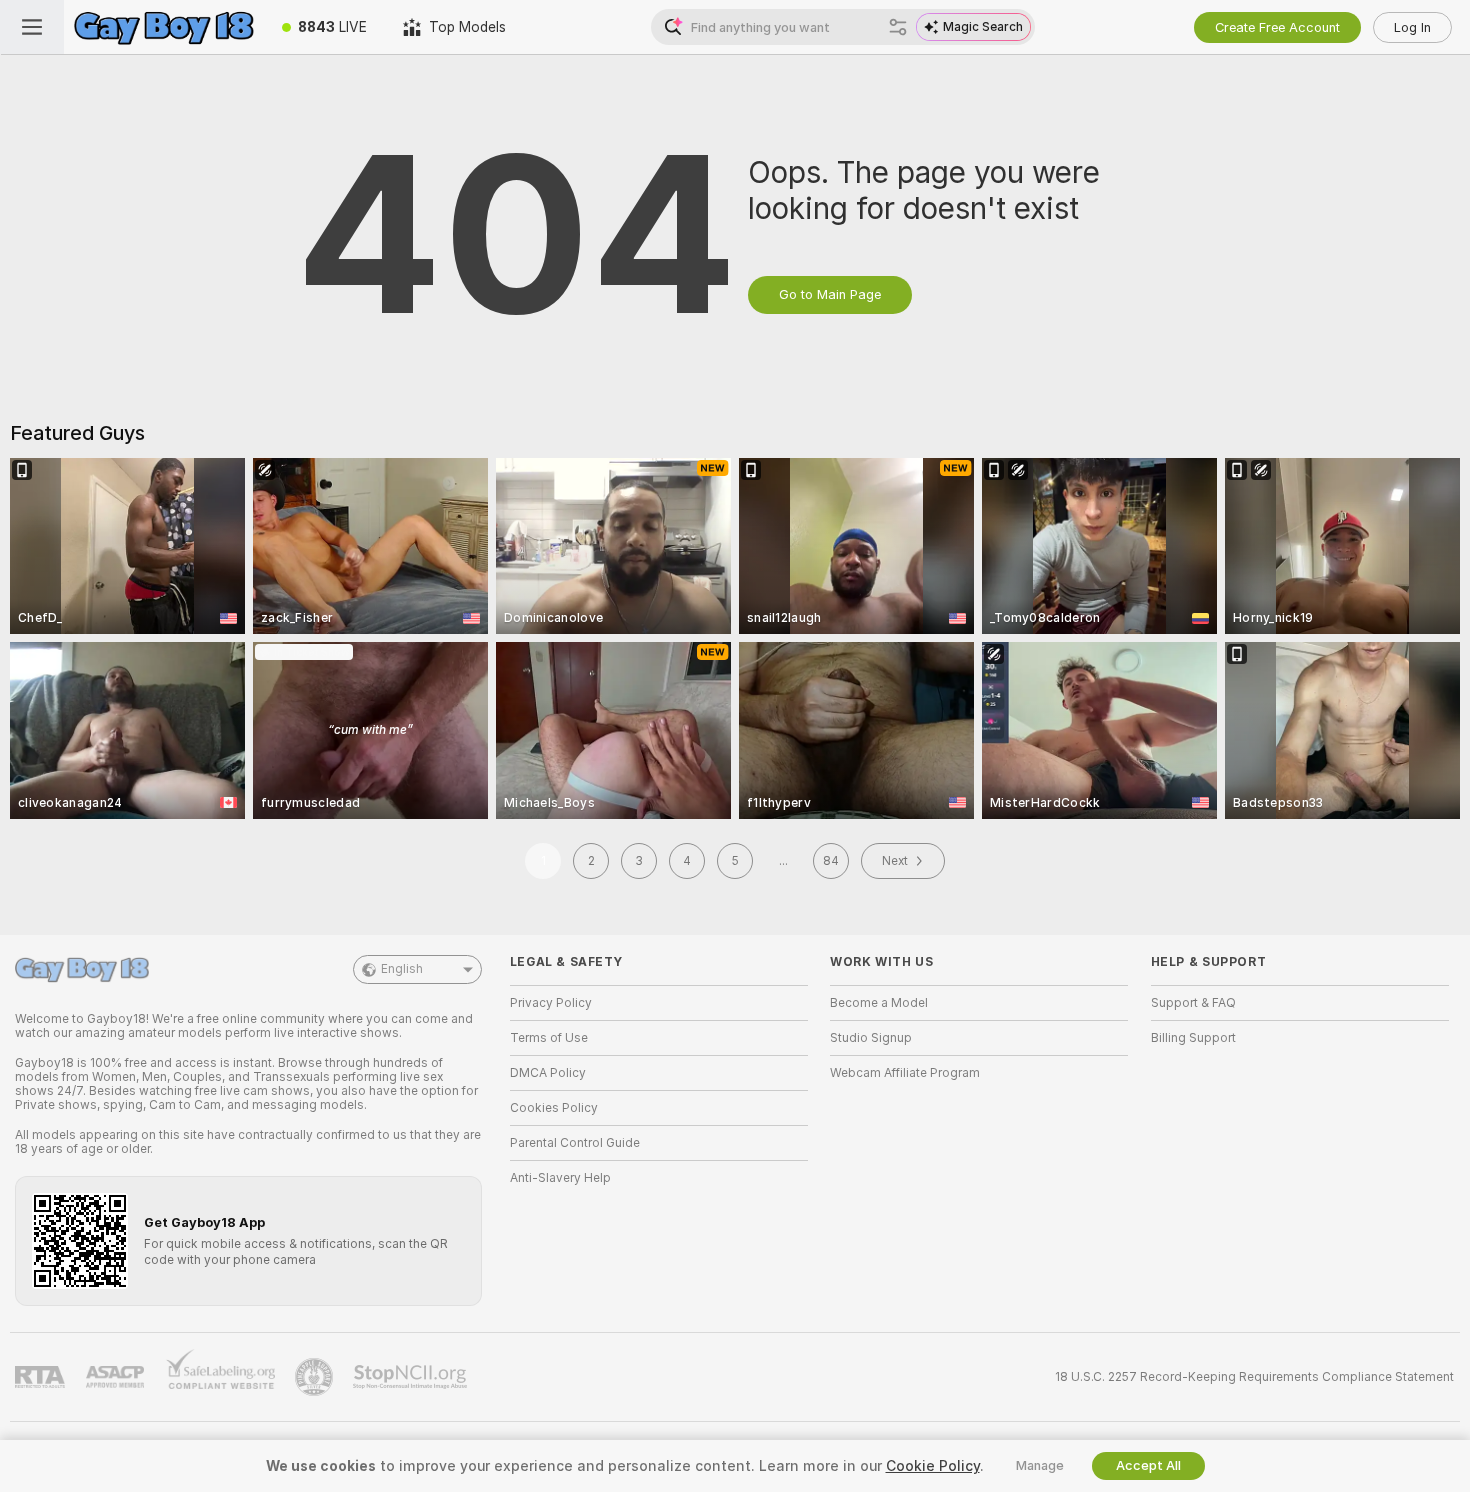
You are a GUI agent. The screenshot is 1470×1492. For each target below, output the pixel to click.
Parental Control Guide (575, 1143)
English (402, 969)
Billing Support (1193, 1038)
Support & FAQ (1193, 1003)
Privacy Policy (551, 1003)
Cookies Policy (554, 1108)
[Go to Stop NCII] (412, 1377)
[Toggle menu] (32, 27)
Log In (1412, 27)
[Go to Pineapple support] (316, 1377)
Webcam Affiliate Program (905, 1073)
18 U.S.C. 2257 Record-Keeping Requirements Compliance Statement (1254, 1377)
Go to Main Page (830, 294)
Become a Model (879, 1003)
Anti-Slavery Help (560, 1178)
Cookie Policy (933, 1466)
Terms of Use (549, 1038)
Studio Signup (871, 1038)
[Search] (898, 27)
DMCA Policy (548, 1073)
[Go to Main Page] (164, 27)
